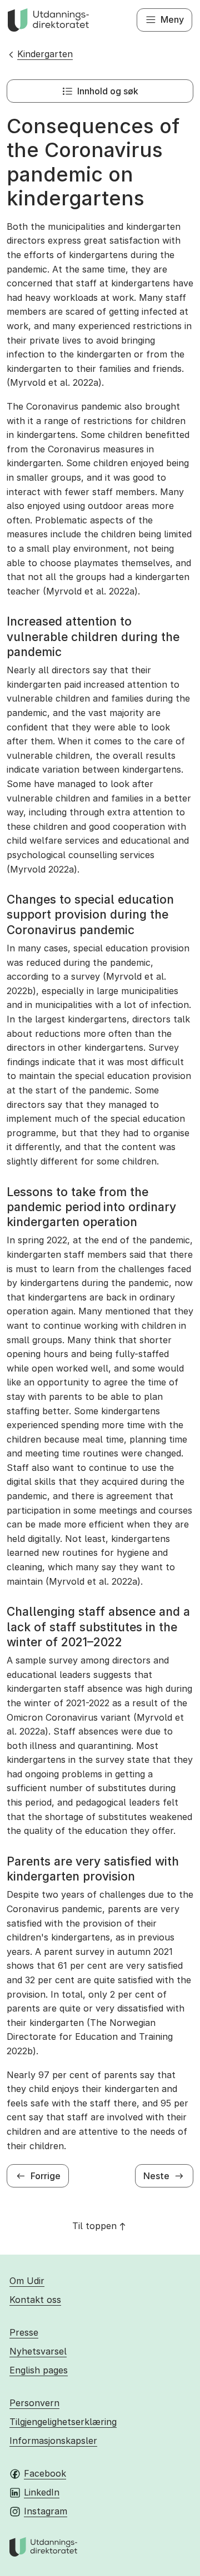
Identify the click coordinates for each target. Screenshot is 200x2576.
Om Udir (27, 2281)
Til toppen (94, 2226)
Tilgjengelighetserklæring (63, 2422)
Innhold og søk (108, 91)
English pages (39, 2370)
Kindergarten (45, 54)
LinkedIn (42, 2492)
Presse (24, 2332)
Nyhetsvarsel (38, 2351)
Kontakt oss (35, 2300)
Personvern (34, 2403)
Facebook (45, 2473)
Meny (172, 19)
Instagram (46, 2511)
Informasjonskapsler (53, 2441)
